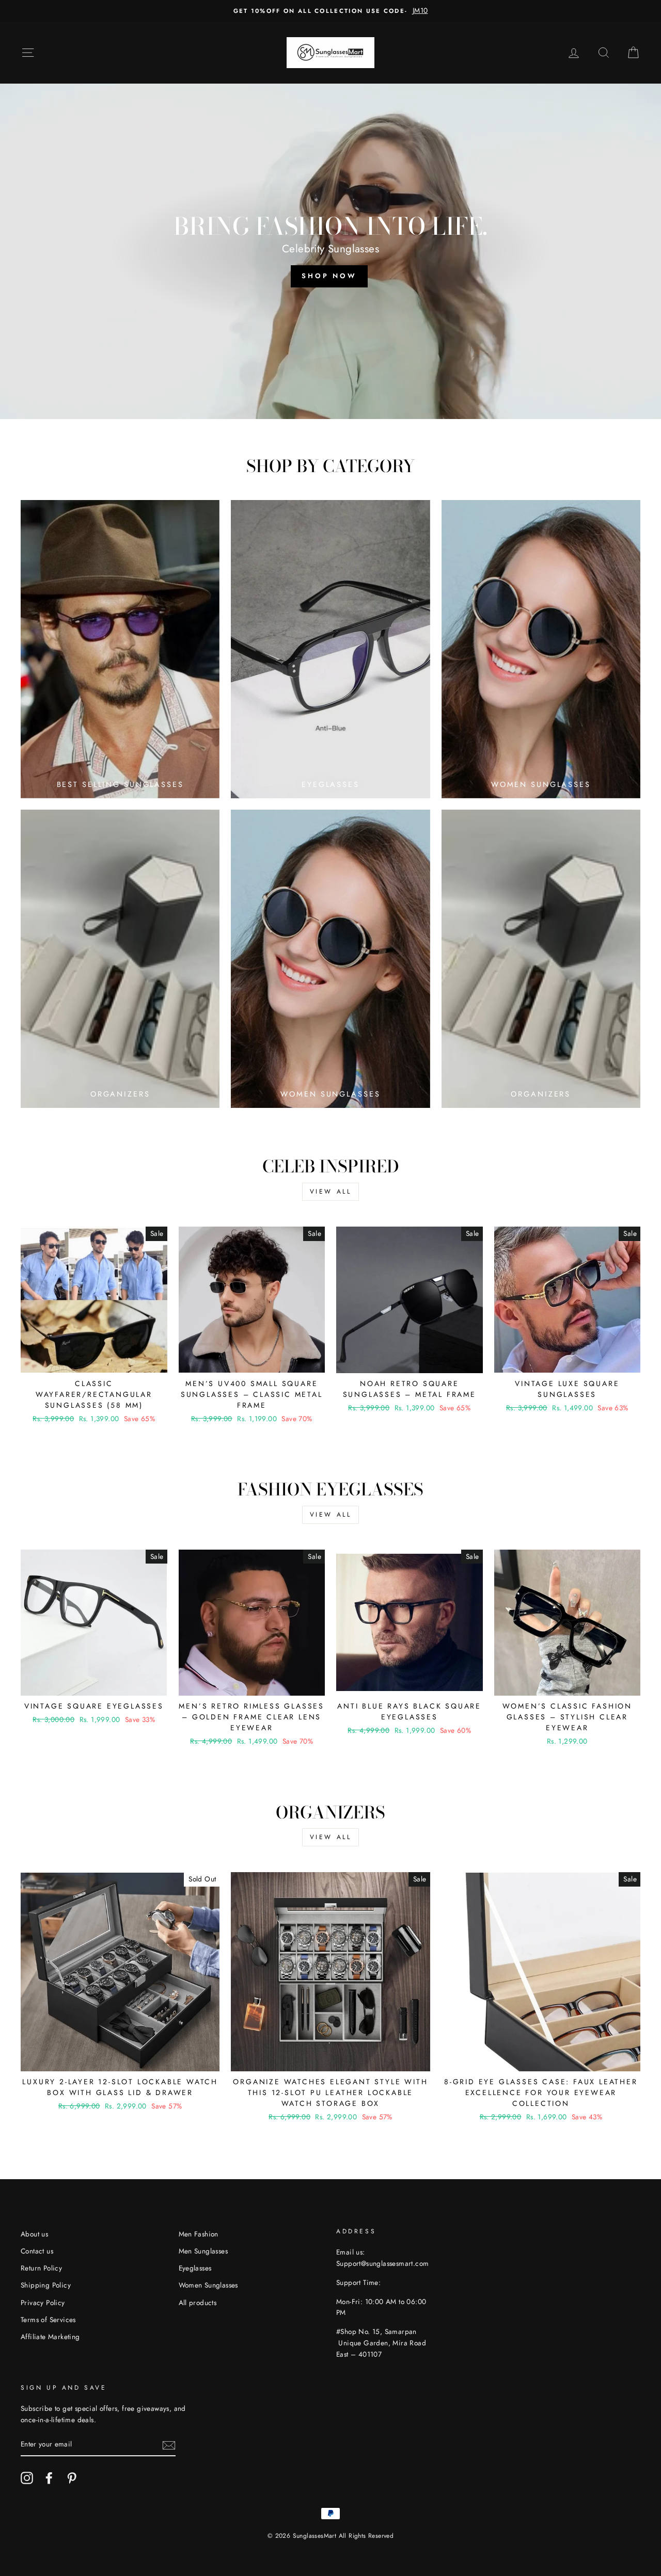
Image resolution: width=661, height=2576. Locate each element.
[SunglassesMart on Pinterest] (72, 2478)
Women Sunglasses (208, 2285)
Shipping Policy (46, 2285)
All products (198, 2303)
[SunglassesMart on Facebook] (49, 2478)
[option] (330, 11)
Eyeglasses (195, 2268)
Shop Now (329, 276)
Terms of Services (48, 2320)
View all (331, 1192)
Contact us (37, 2251)
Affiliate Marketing (50, 2337)
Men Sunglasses (203, 2251)
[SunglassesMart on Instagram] (27, 2478)
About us (34, 2234)
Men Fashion (199, 2234)
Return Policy (41, 2268)
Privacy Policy (43, 2303)
